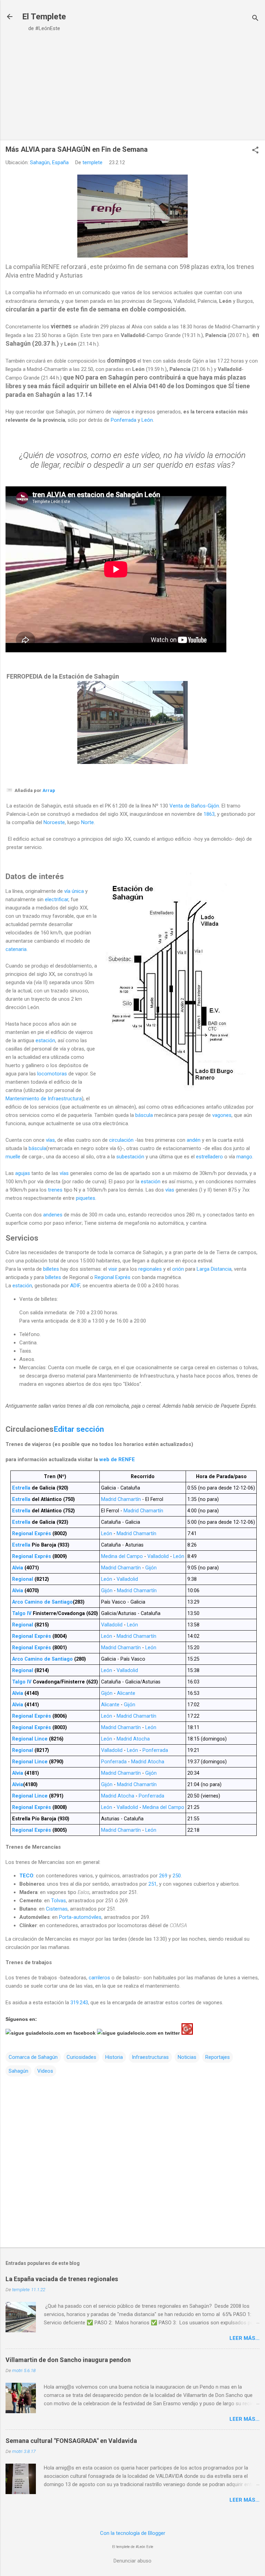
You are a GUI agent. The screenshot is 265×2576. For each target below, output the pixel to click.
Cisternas (57, 1909)
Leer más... (244, 2338)
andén (194, 1140)
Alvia (18, 1568)
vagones (222, 1115)
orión (178, 1269)
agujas (23, 1173)
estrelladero (209, 1157)
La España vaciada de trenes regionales (62, 2279)
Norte (87, 822)
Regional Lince (30, 1739)
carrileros (99, 1978)
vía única (74, 891)
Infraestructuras (150, 2057)
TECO (26, 1876)
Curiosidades (81, 2057)
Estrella (21, 1488)
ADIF (75, 1286)
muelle (13, 1157)
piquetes (86, 1198)
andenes (53, 1215)
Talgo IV (22, 1613)
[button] (255, 151)
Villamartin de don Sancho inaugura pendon (68, 2360)
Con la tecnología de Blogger (133, 2533)
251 (153, 1884)
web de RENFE (117, 1459)
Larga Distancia (214, 1269)
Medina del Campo (122, 1556)
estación (45, 1040)
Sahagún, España (49, 162)
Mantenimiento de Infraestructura (44, 1099)
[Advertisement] (132, 87)
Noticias (187, 2057)
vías (50, 1140)
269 (163, 1876)
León (147, 420)
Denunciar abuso (132, 2561)
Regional (23, 1579)
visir (113, 1269)
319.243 (79, 2003)
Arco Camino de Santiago (42, 1602)
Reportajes (218, 2057)
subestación (130, 1157)
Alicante (126, 1693)
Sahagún (18, 2071)
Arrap (49, 790)
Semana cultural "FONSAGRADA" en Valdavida (71, 2441)
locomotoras (52, 1074)
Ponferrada (124, 420)
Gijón (151, 1568)
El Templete (44, 17)
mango (244, 1157)
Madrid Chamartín (121, 1499)
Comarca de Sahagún (33, 2057)
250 (177, 1876)
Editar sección (79, 1429)
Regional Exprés (112, 1277)
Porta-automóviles (80, 1917)
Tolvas (58, 1901)
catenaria (16, 949)
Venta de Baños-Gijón (194, 806)
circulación (121, 1140)
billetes (51, 1269)
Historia (114, 2057)
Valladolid (158, 1556)
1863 (209, 814)
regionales (150, 1269)
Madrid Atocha (133, 1739)
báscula (144, 1115)
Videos (45, 2071)
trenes (55, 1190)
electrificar (57, 899)
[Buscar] (255, 19)
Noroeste (54, 822)
